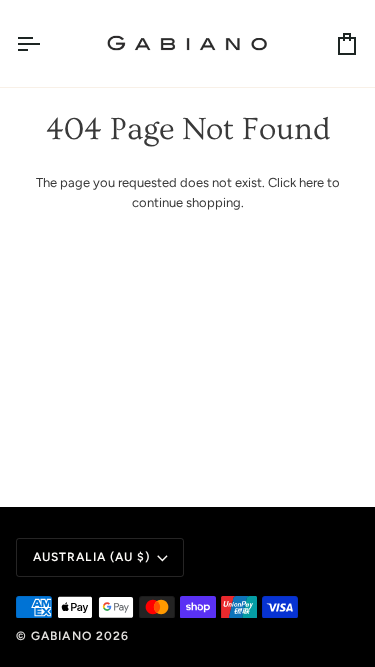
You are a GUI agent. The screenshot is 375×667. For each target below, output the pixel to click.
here (311, 182)
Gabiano (63, 636)
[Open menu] (46, 43)
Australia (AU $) (91, 557)
